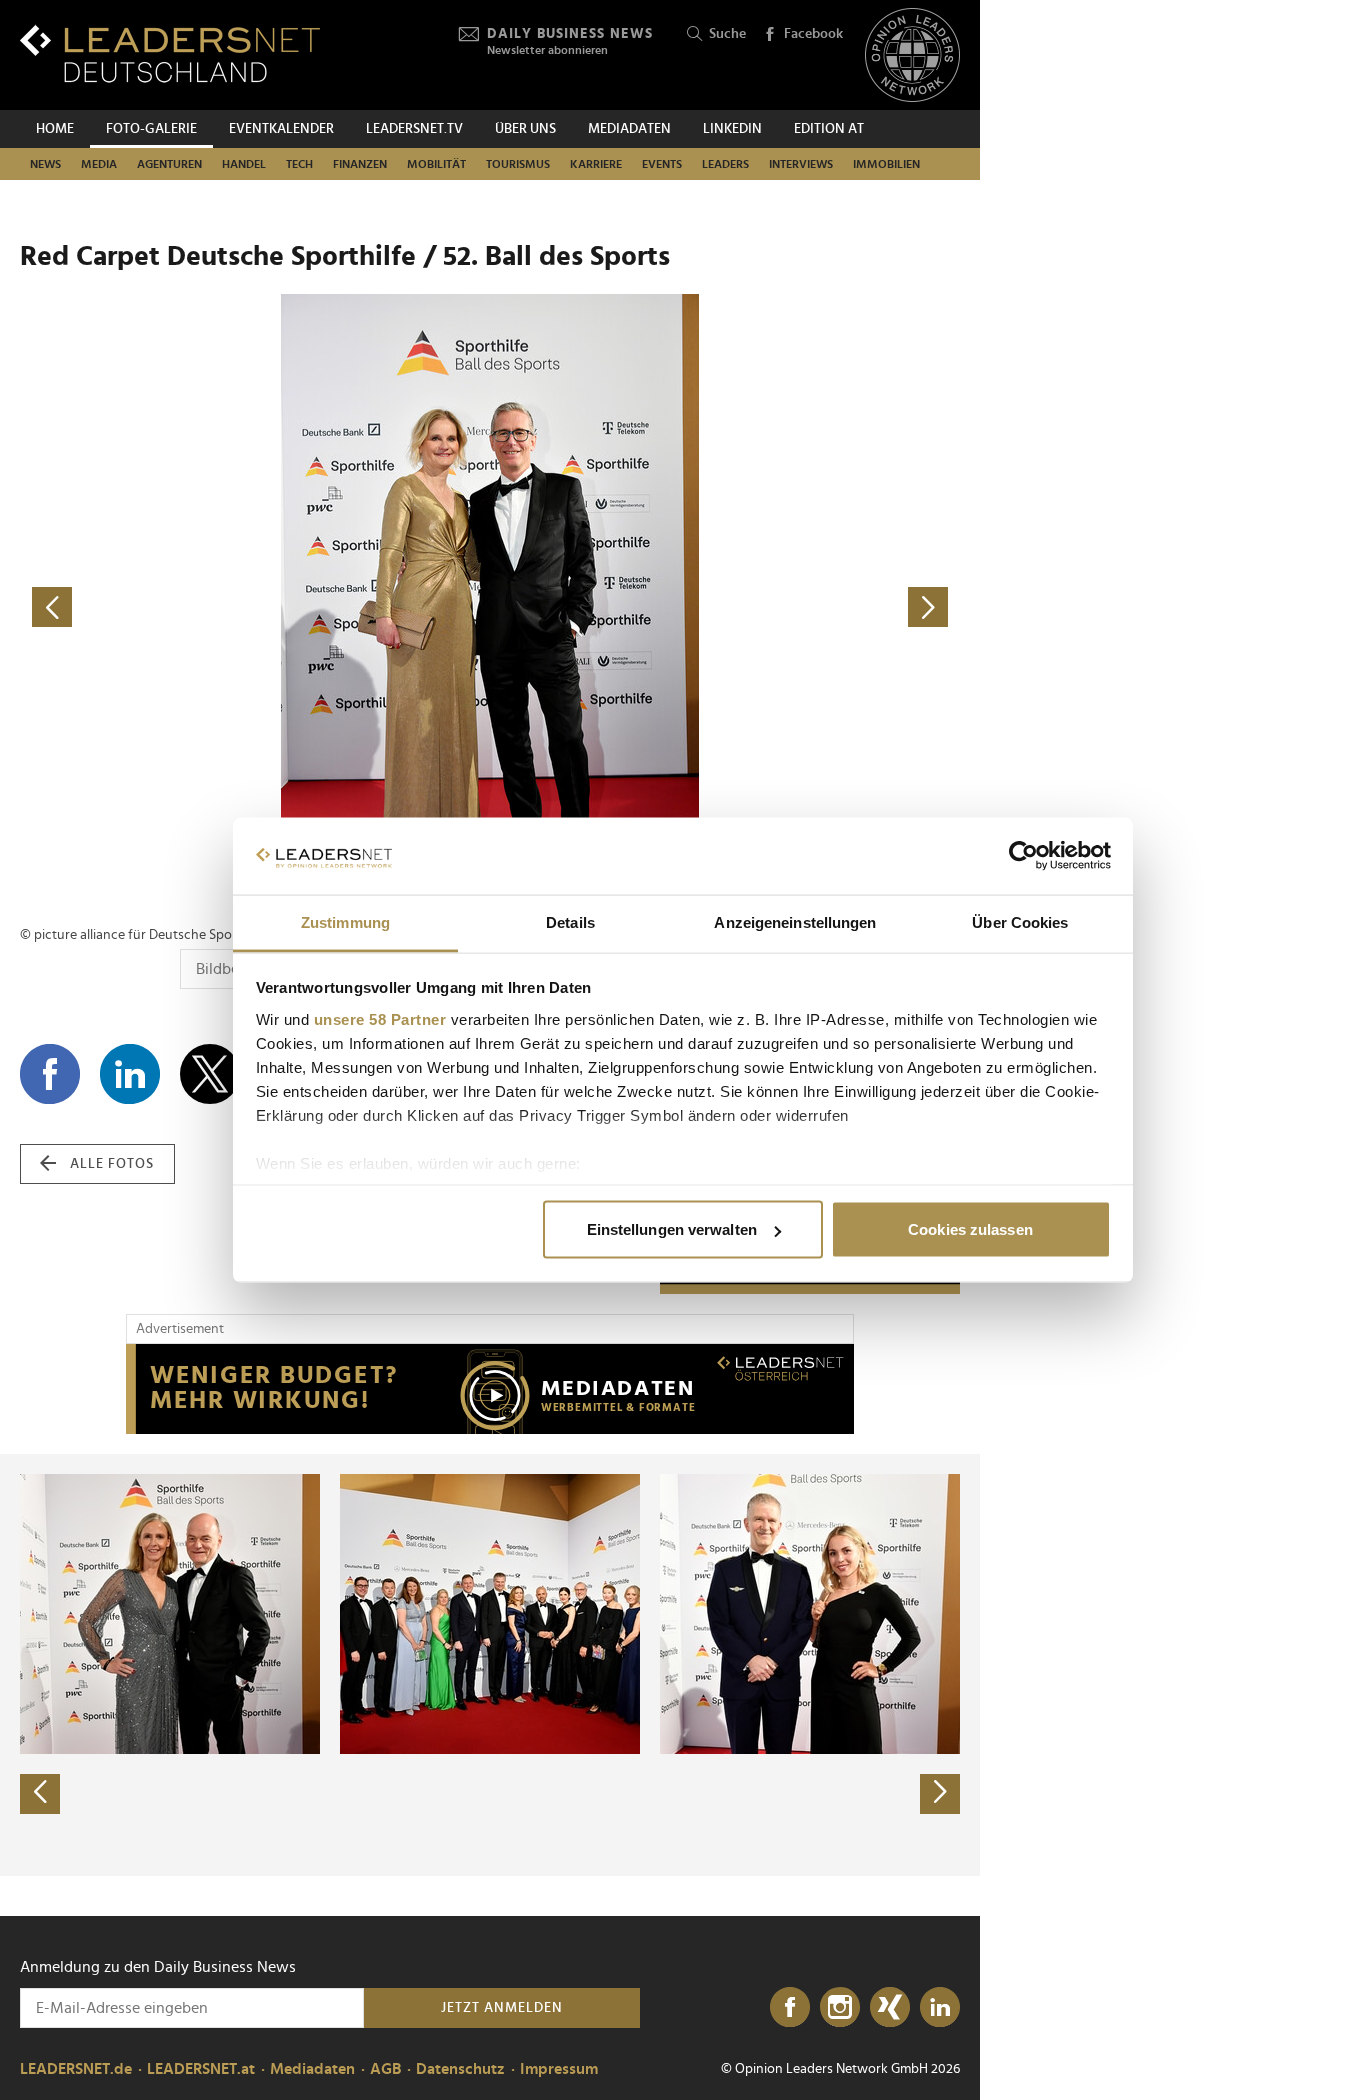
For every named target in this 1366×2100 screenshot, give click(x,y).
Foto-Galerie (151, 129)
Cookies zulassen (970, 1229)
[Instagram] (840, 2008)
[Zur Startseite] (170, 53)
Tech (299, 164)
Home (55, 129)
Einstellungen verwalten (672, 1229)
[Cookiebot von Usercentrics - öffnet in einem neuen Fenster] (1023, 856)
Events (662, 164)
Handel (244, 164)
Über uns (525, 129)
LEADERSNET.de (76, 2069)
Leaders (725, 164)
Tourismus (518, 164)
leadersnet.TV (414, 129)
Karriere (596, 164)
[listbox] (490, 1665)
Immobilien (886, 164)
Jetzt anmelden (502, 2008)
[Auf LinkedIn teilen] (130, 1074)
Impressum (559, 2069)
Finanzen (360, 164)
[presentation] (40, 1794)
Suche (727, 34)
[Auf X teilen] (210, 1074)
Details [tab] (570, 921)
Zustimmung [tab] (345, 921)
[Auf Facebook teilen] (50, 1074)
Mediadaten (629, 129)
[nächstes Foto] (725, 607)
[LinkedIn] (940, 2008)
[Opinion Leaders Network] (912, 55)
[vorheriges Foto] (255, 607)
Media (99, 164)
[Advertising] (490, 1389)
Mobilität (436, 164)
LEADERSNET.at (201, 2069)
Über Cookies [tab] (1020, 921)
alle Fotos (112, 1164)
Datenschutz (460, 2069)
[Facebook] (790, 2008)
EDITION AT (829, 129)
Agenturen (169, 164)
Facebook (813, 34)
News (45, 164)
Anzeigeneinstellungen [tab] (795, 921)
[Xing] (890, 2008)
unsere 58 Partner (380, 1018)
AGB (385, 2069)
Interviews (801, 164)
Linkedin (732, 129)
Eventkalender (281, 129)
